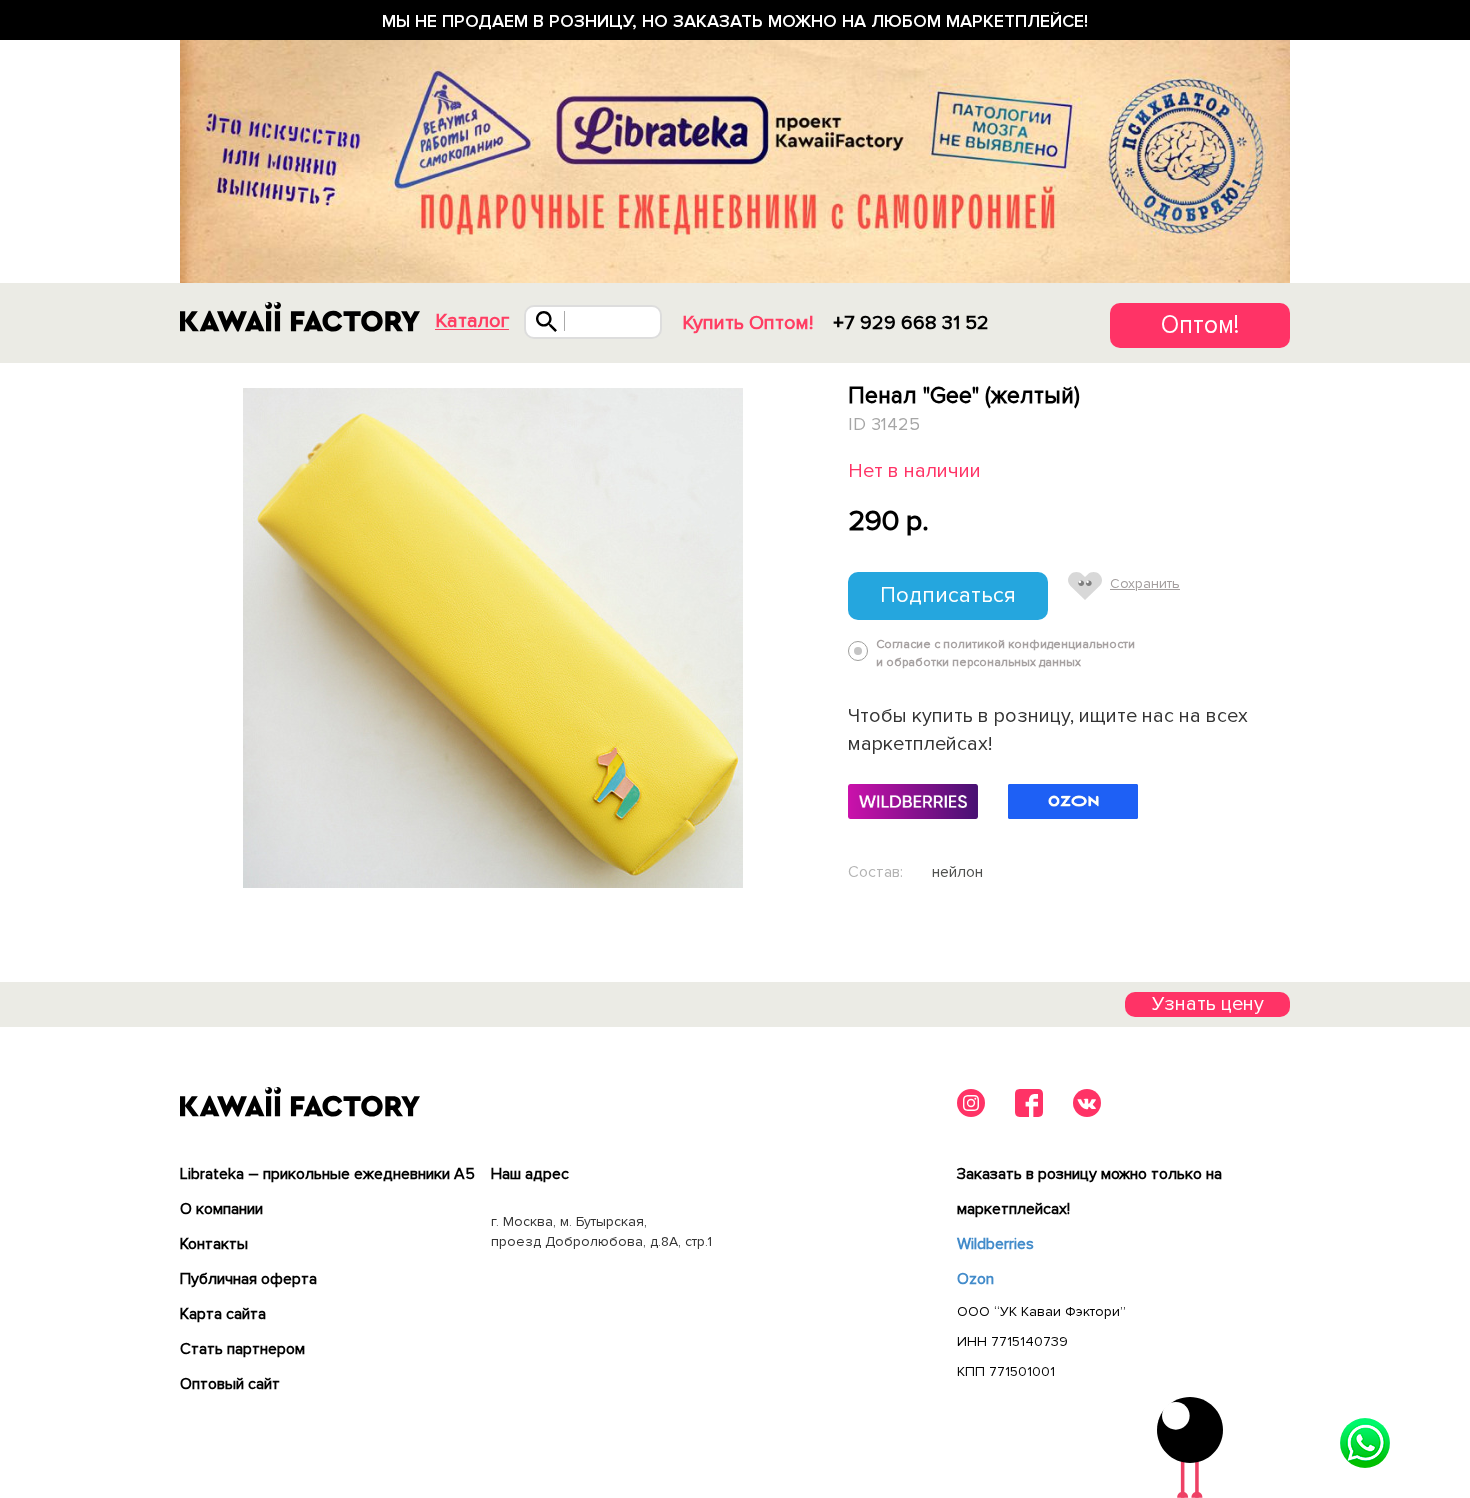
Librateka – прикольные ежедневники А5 (327, 1174)
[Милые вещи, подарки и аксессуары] (300, 317)
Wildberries (995, 1244)
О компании (221, 1209)
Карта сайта (223, 1314)
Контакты (214, 1244)
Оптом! (1200, 325)
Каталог (472, 321)
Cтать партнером (242, 1349)
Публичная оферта (248, 1279)
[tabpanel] (492, 638)
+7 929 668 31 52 (911, 323)
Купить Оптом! (747, 323)
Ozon (975, 1279)
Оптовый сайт (230, 1384)
